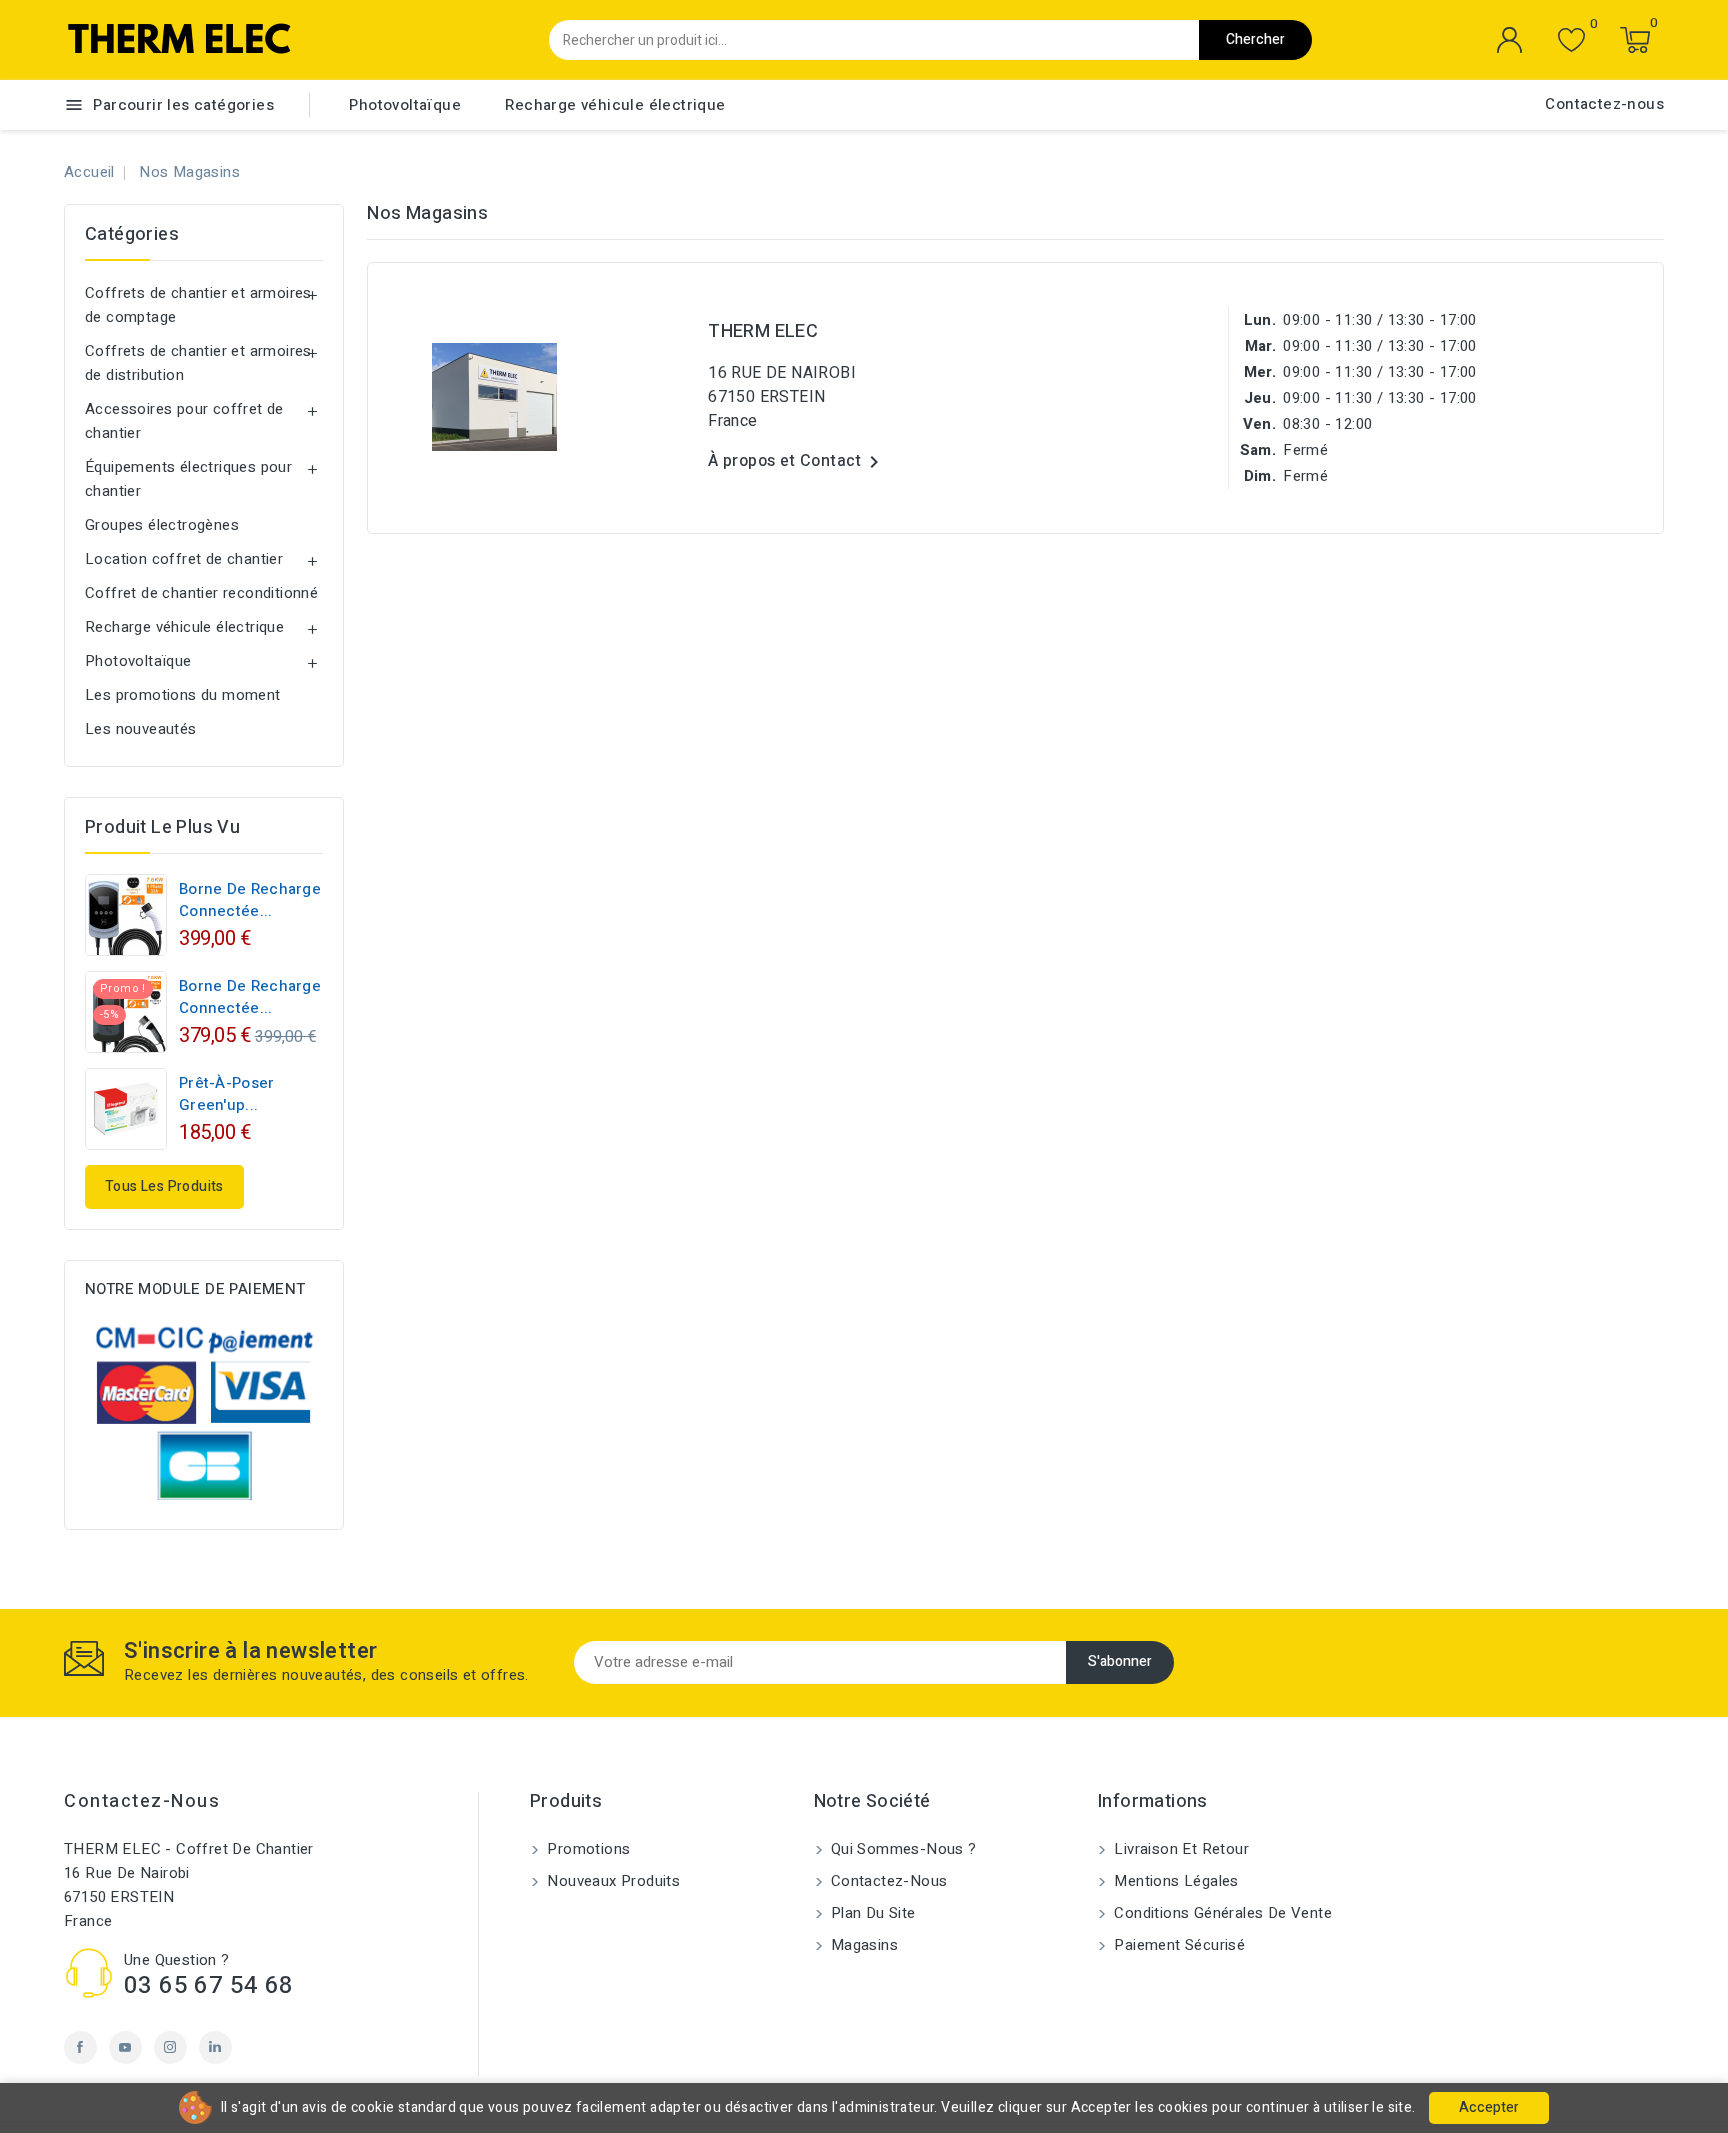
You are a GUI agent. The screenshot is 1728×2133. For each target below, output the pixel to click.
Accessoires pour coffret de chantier (184, 421)
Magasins (863, 1945)
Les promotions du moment (183, 695)
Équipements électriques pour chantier (188, 479)
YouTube (125, 2047)
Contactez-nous (1604, 104)
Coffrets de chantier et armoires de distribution (198, 363)
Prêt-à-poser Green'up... (227, 1094)
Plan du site (871, 1913)
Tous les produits (164, 1186)
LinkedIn (215, 2047)
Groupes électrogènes (162, 525)
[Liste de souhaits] (1571, 40)
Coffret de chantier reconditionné (201, 593)
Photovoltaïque (405, 105)
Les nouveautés (141, 729)
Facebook (80, 2047)
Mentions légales (1174, 1881)
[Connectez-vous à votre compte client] (1510, 40)
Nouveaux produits (611, 1881)
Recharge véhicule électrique (615, 105)
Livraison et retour (1179, 1849)
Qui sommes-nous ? (902, 1849)
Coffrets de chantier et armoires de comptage (198, 305)
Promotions (586, 1849)
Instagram (170, 2047)
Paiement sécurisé (1177, 1945)
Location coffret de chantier (184, 559)
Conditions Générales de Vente (1221, 1913)
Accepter (1489, 2107)
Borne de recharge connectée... (250, 900)
